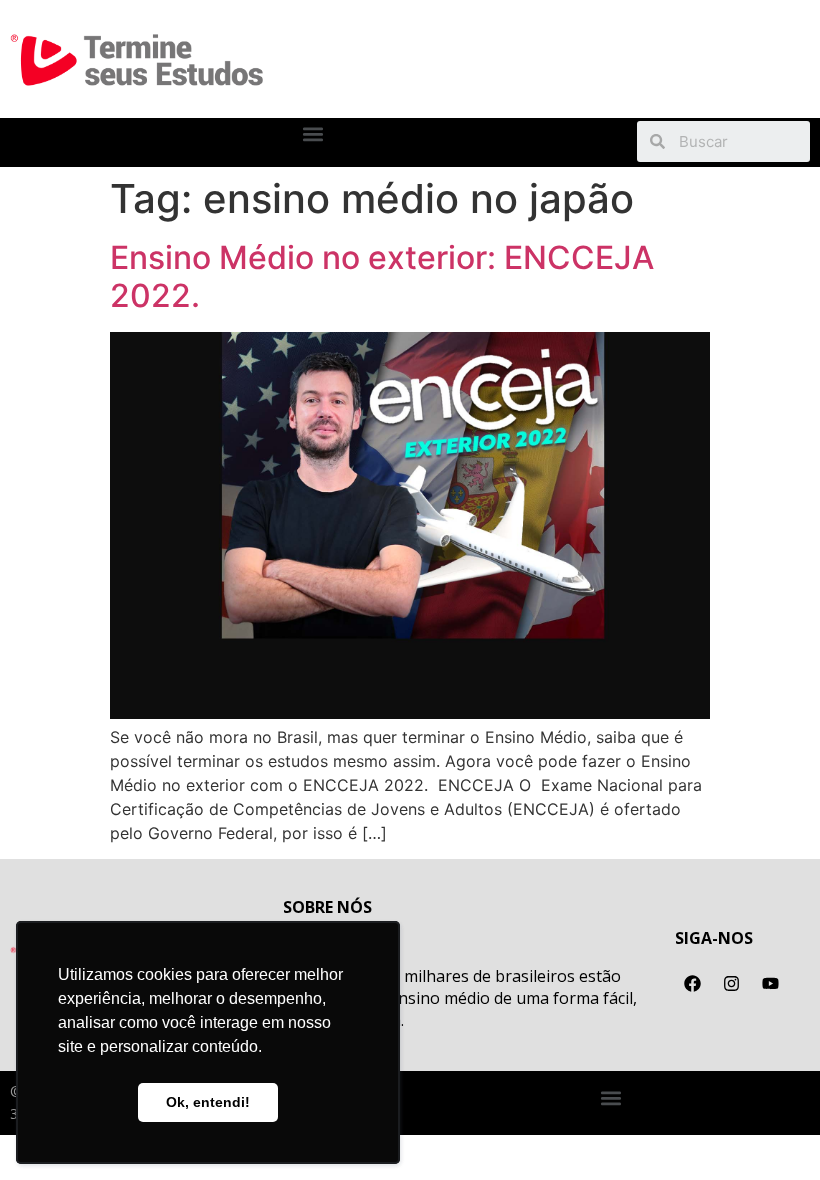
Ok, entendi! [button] (208, 1102)
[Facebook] (692, 983)
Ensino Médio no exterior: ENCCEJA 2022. (382, 276)
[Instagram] (731, 983)
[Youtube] (770, 983)
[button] (313, 134)
